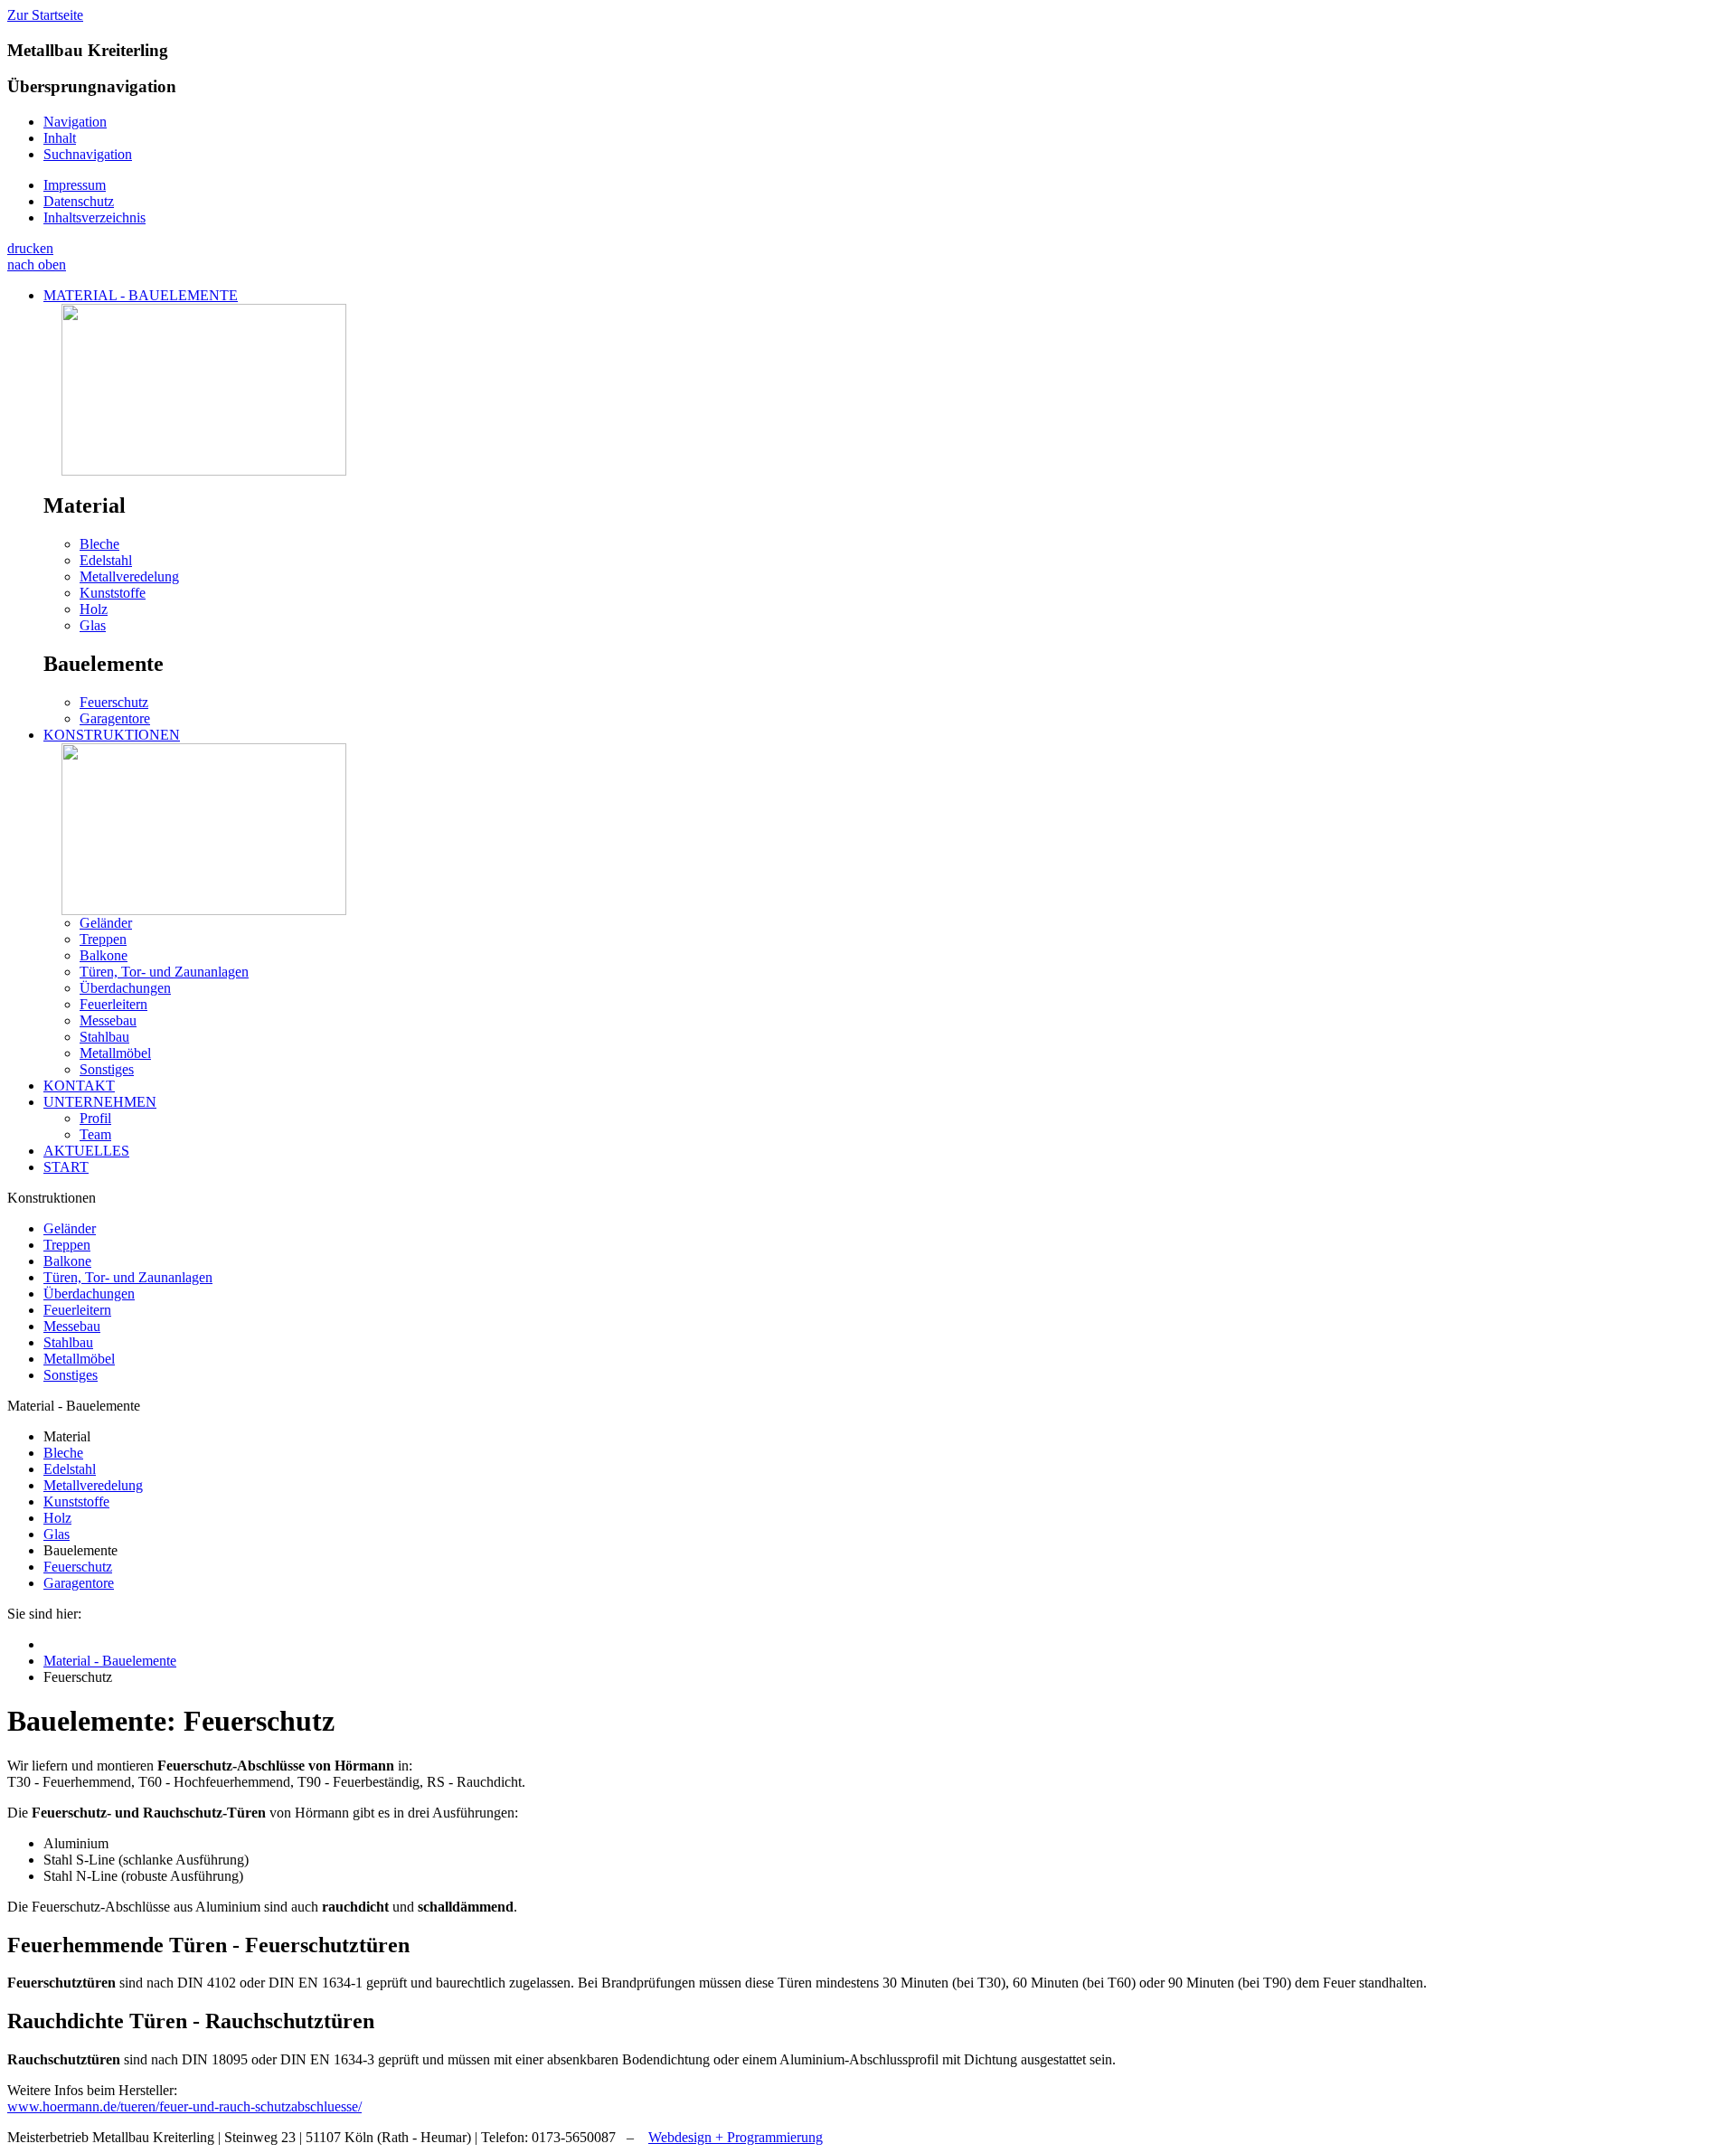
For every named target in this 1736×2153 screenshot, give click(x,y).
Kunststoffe (113, 593)
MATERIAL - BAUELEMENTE (141, 295)
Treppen (103, 939)
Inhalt (60, 138)
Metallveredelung (129, 576)
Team (95, 1134)
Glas (93, 625)
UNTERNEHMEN (100, 1102)
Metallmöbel (115, 1053)
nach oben (37, 264)
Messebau (108, 1020)
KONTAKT (79, 1086)
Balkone (104, 955)
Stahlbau (104, 1037)
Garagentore (115, 718)
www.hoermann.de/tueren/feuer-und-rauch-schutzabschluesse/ (184, 2106)
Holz (94, 609)
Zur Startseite (45, 15)
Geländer (106, 923)
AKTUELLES (86, 1151)
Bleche (99, 544)
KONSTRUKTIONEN (112, 735)
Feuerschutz (114, 702)
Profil (95, 1118)
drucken (30, 248)
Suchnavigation (88, 154)
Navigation (75, 122)
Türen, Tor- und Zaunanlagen (164, 972)
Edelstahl (106, 560)
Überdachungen (125, 988)
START (66, 1167)
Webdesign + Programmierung (736, 2137)
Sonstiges (107, 1069)
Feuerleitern (113, 1004)
